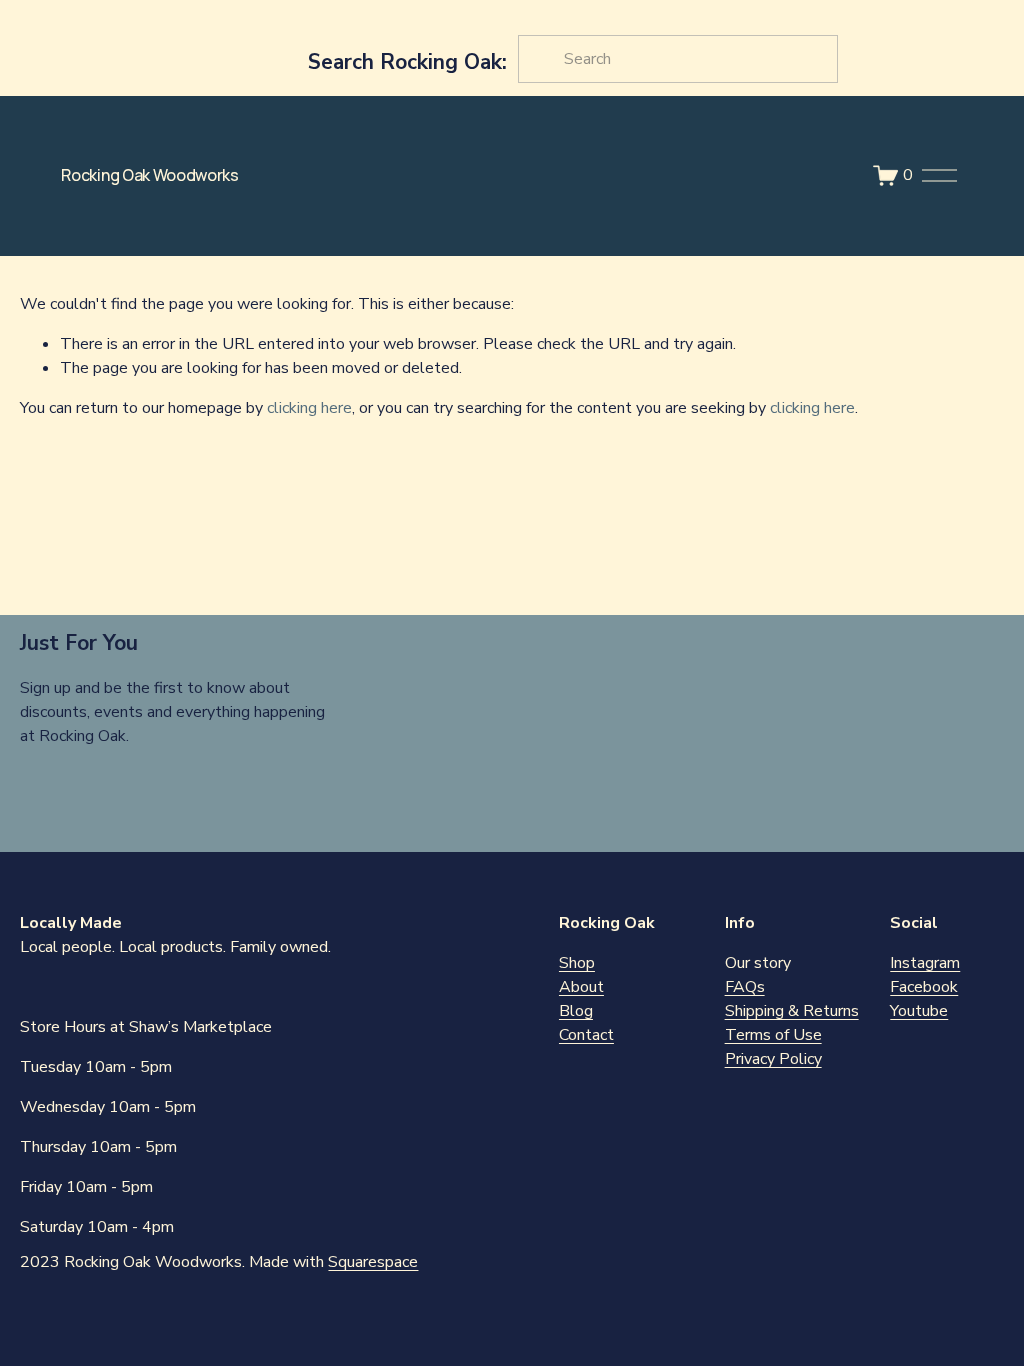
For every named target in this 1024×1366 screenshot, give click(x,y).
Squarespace (373, 1262)
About (581, 987)
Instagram (925, 963)
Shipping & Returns (792, 1011)
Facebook (924, 987)
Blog (576, 1011)
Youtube (919, 1011)
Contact (586, 1035)
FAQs (745, 987)
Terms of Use (773, 1035)
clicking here (309, 408)
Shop (577, 963)
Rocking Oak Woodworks (149, 175)
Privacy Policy (773, 1059)
